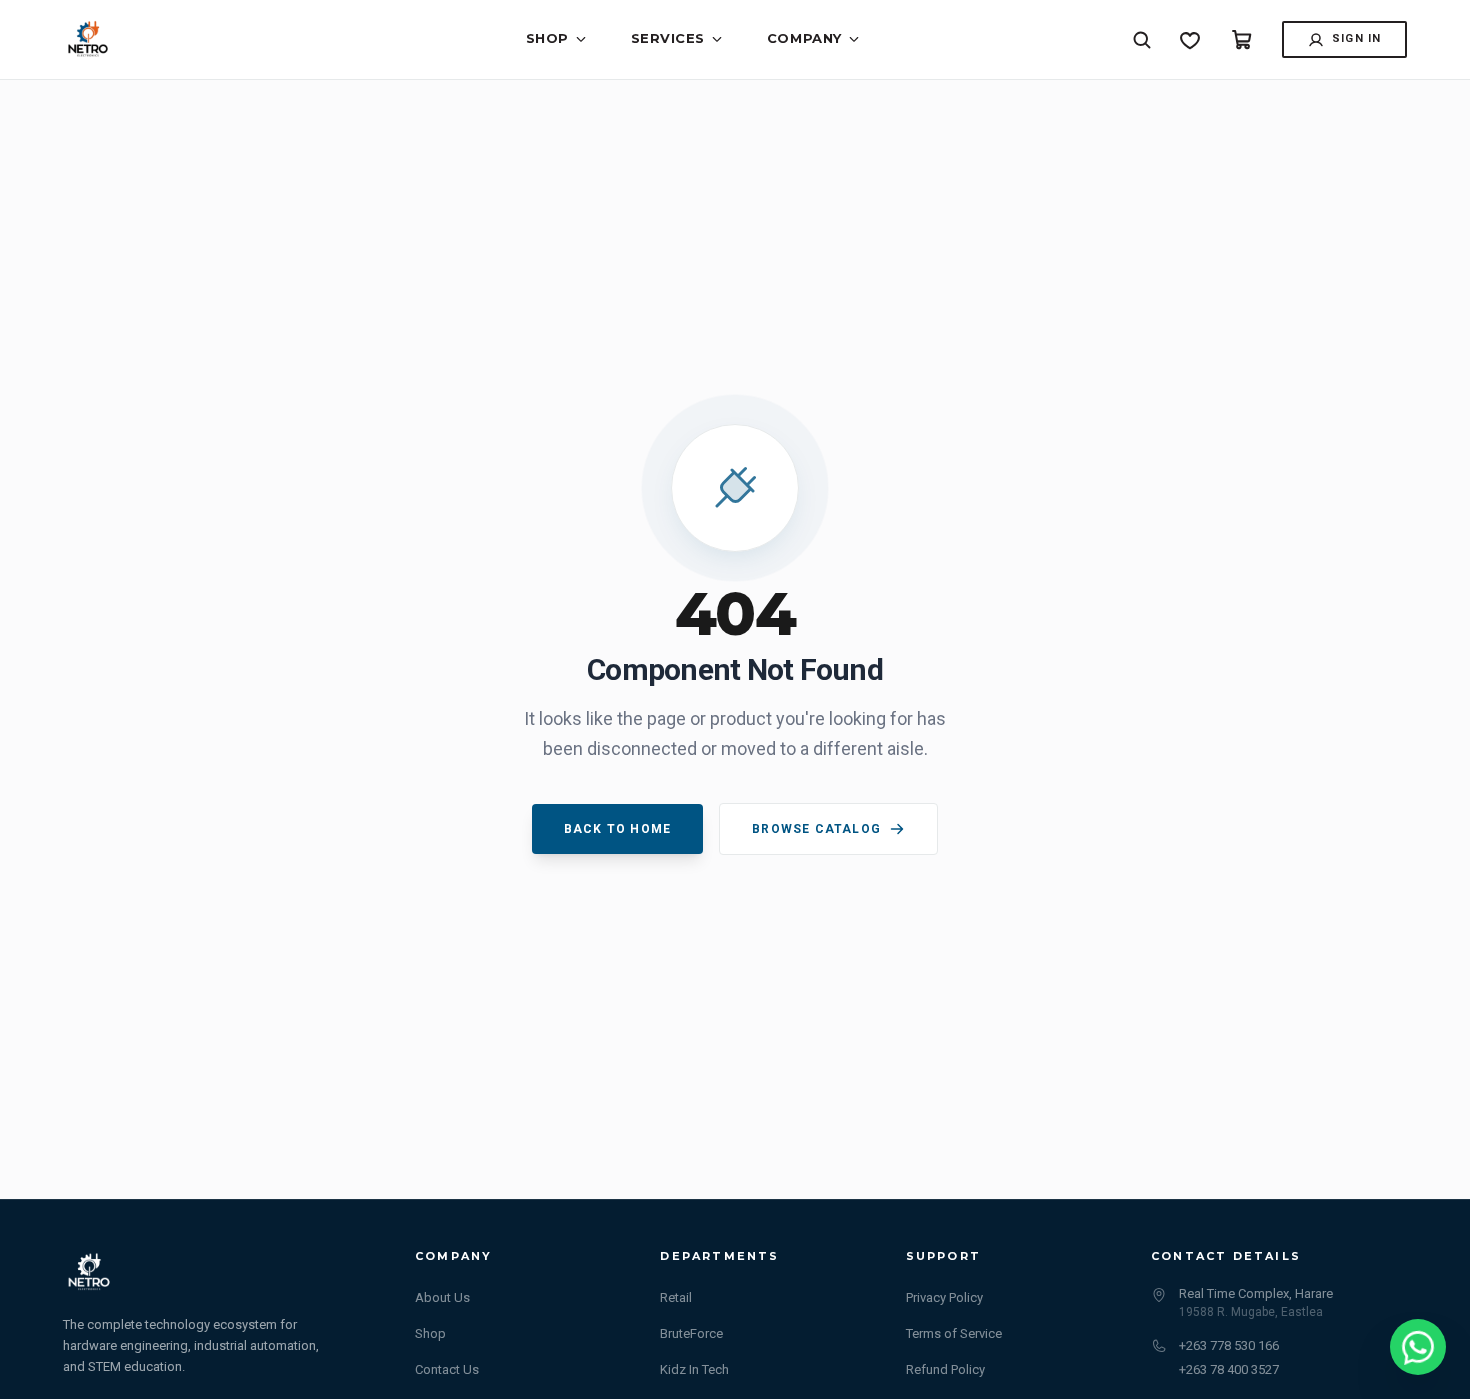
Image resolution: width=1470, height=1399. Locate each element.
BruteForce (691, 1333)
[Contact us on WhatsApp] (1418, 1347)
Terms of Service (954, 1333)
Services (668, 38)
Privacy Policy (944, 1297)
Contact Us (447, 1369)
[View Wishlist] (1190, 40)
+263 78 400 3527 (1229, 1369)
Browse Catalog (816, 829)
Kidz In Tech (694, 1369)
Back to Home (617, 829)
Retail (676, 1297)
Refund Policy (945, 1369)
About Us (442, 1297)
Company (804, 38)
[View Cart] (1242, 40)
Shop (547, 38)
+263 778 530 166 (1229, 1345)
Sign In (1356, 38)
